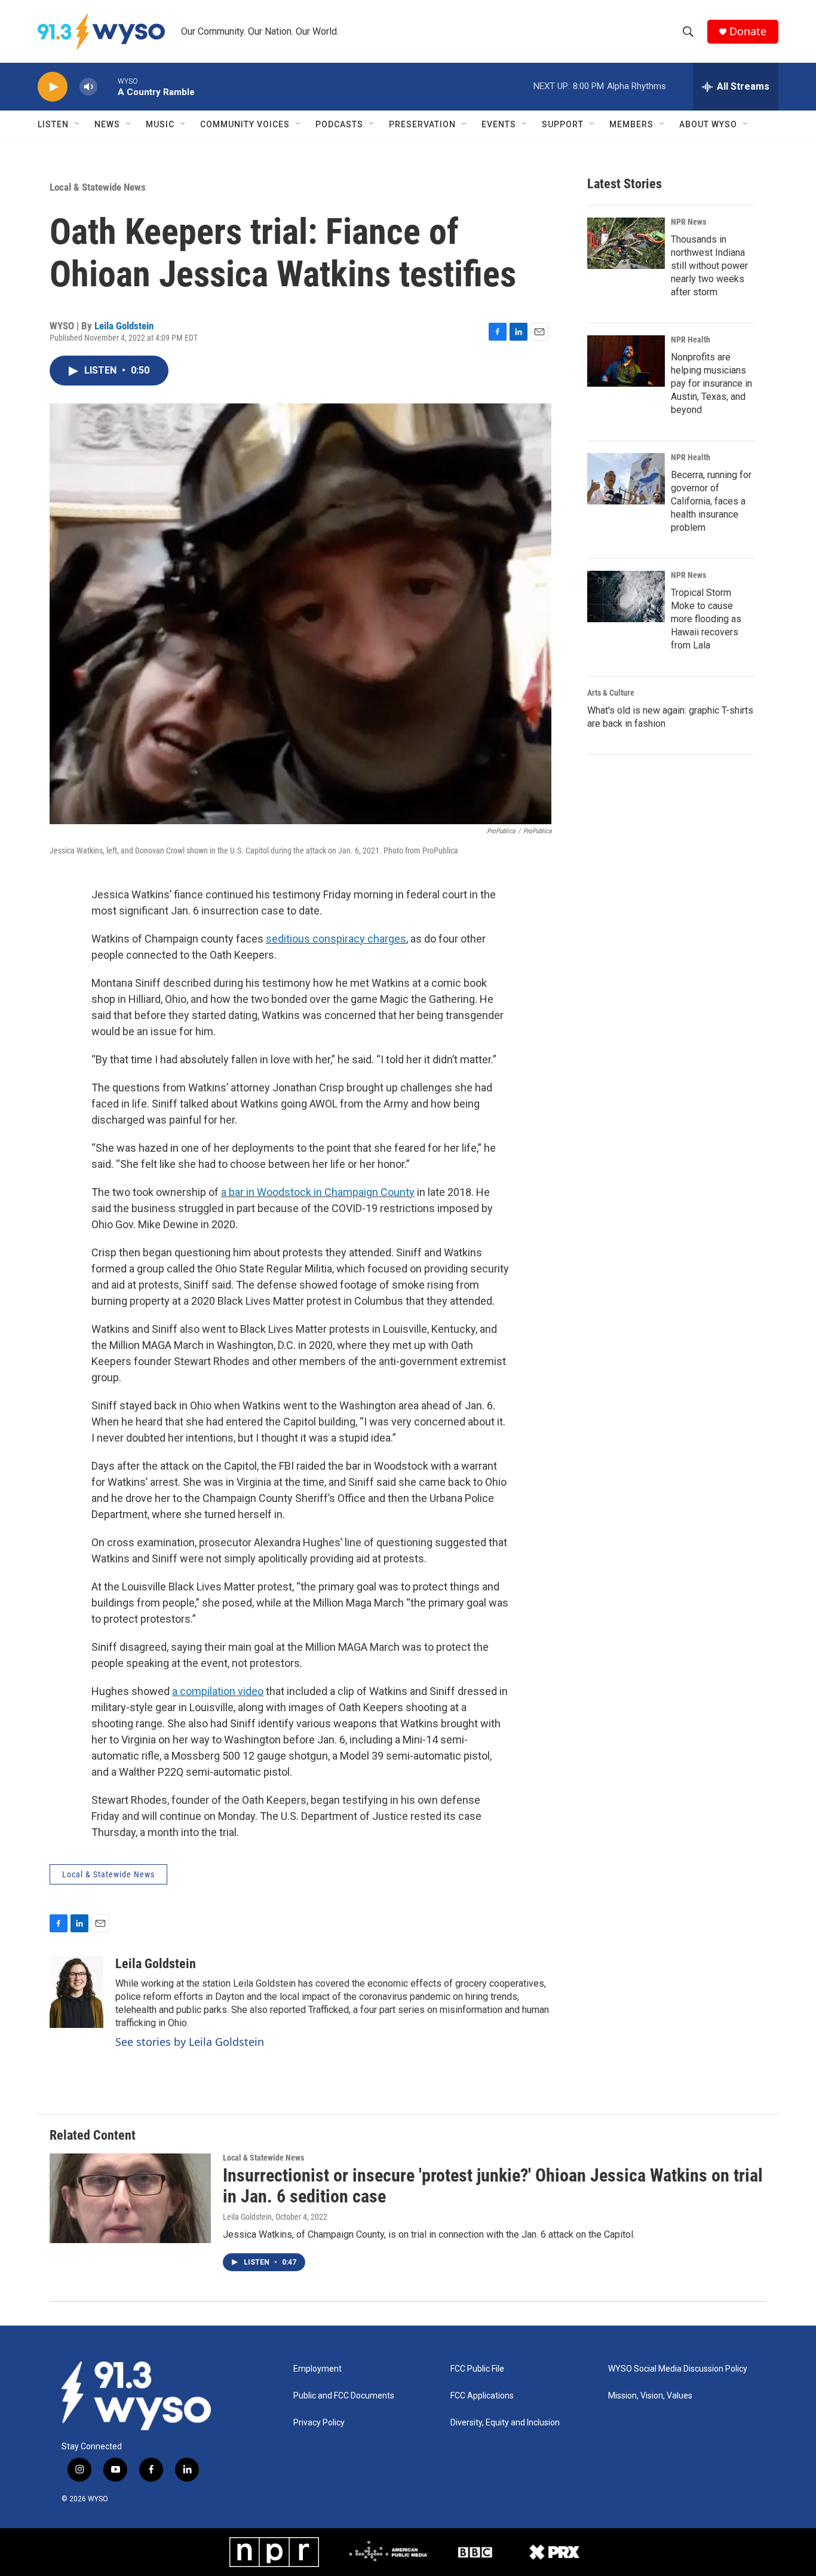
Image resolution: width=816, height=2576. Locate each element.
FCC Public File (477, 2369)
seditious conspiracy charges (336, 939)
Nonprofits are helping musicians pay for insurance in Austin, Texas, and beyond (711, 383)
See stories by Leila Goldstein (190, 2042)
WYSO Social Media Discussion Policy (678, 2369)
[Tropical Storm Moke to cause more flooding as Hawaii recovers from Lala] (626, 596)
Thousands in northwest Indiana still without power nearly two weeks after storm (709, 266)
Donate (748, 31)
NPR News (688, 222)
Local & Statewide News (98, 187)
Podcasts (339, 124)
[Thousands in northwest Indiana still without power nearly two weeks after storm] (626, 243)
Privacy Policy (319, 2423)
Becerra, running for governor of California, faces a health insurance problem (711, 501)
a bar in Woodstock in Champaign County (318, 1192)
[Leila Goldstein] (76, 1992)
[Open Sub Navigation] (78, 124)
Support (563, 124)
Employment (317, 2369)
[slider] (108, 86)
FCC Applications (482, 2396)
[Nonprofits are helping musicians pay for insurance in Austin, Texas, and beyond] (626, 361)
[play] (53, 87)
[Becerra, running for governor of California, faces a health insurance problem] (626, 479)
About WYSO (708, 124)
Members (631, 124)
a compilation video (218, 1691)
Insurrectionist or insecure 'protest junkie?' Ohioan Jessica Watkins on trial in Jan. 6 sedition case (493, 2186)
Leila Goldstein (124, 326)
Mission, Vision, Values (650, 2396)
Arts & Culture (611, 693)
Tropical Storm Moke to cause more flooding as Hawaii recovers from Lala (706, 619)
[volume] (88, 87)
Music (160, 124)
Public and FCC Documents (344, 2396)
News (107, 124)
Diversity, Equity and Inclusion (505, 2423)
